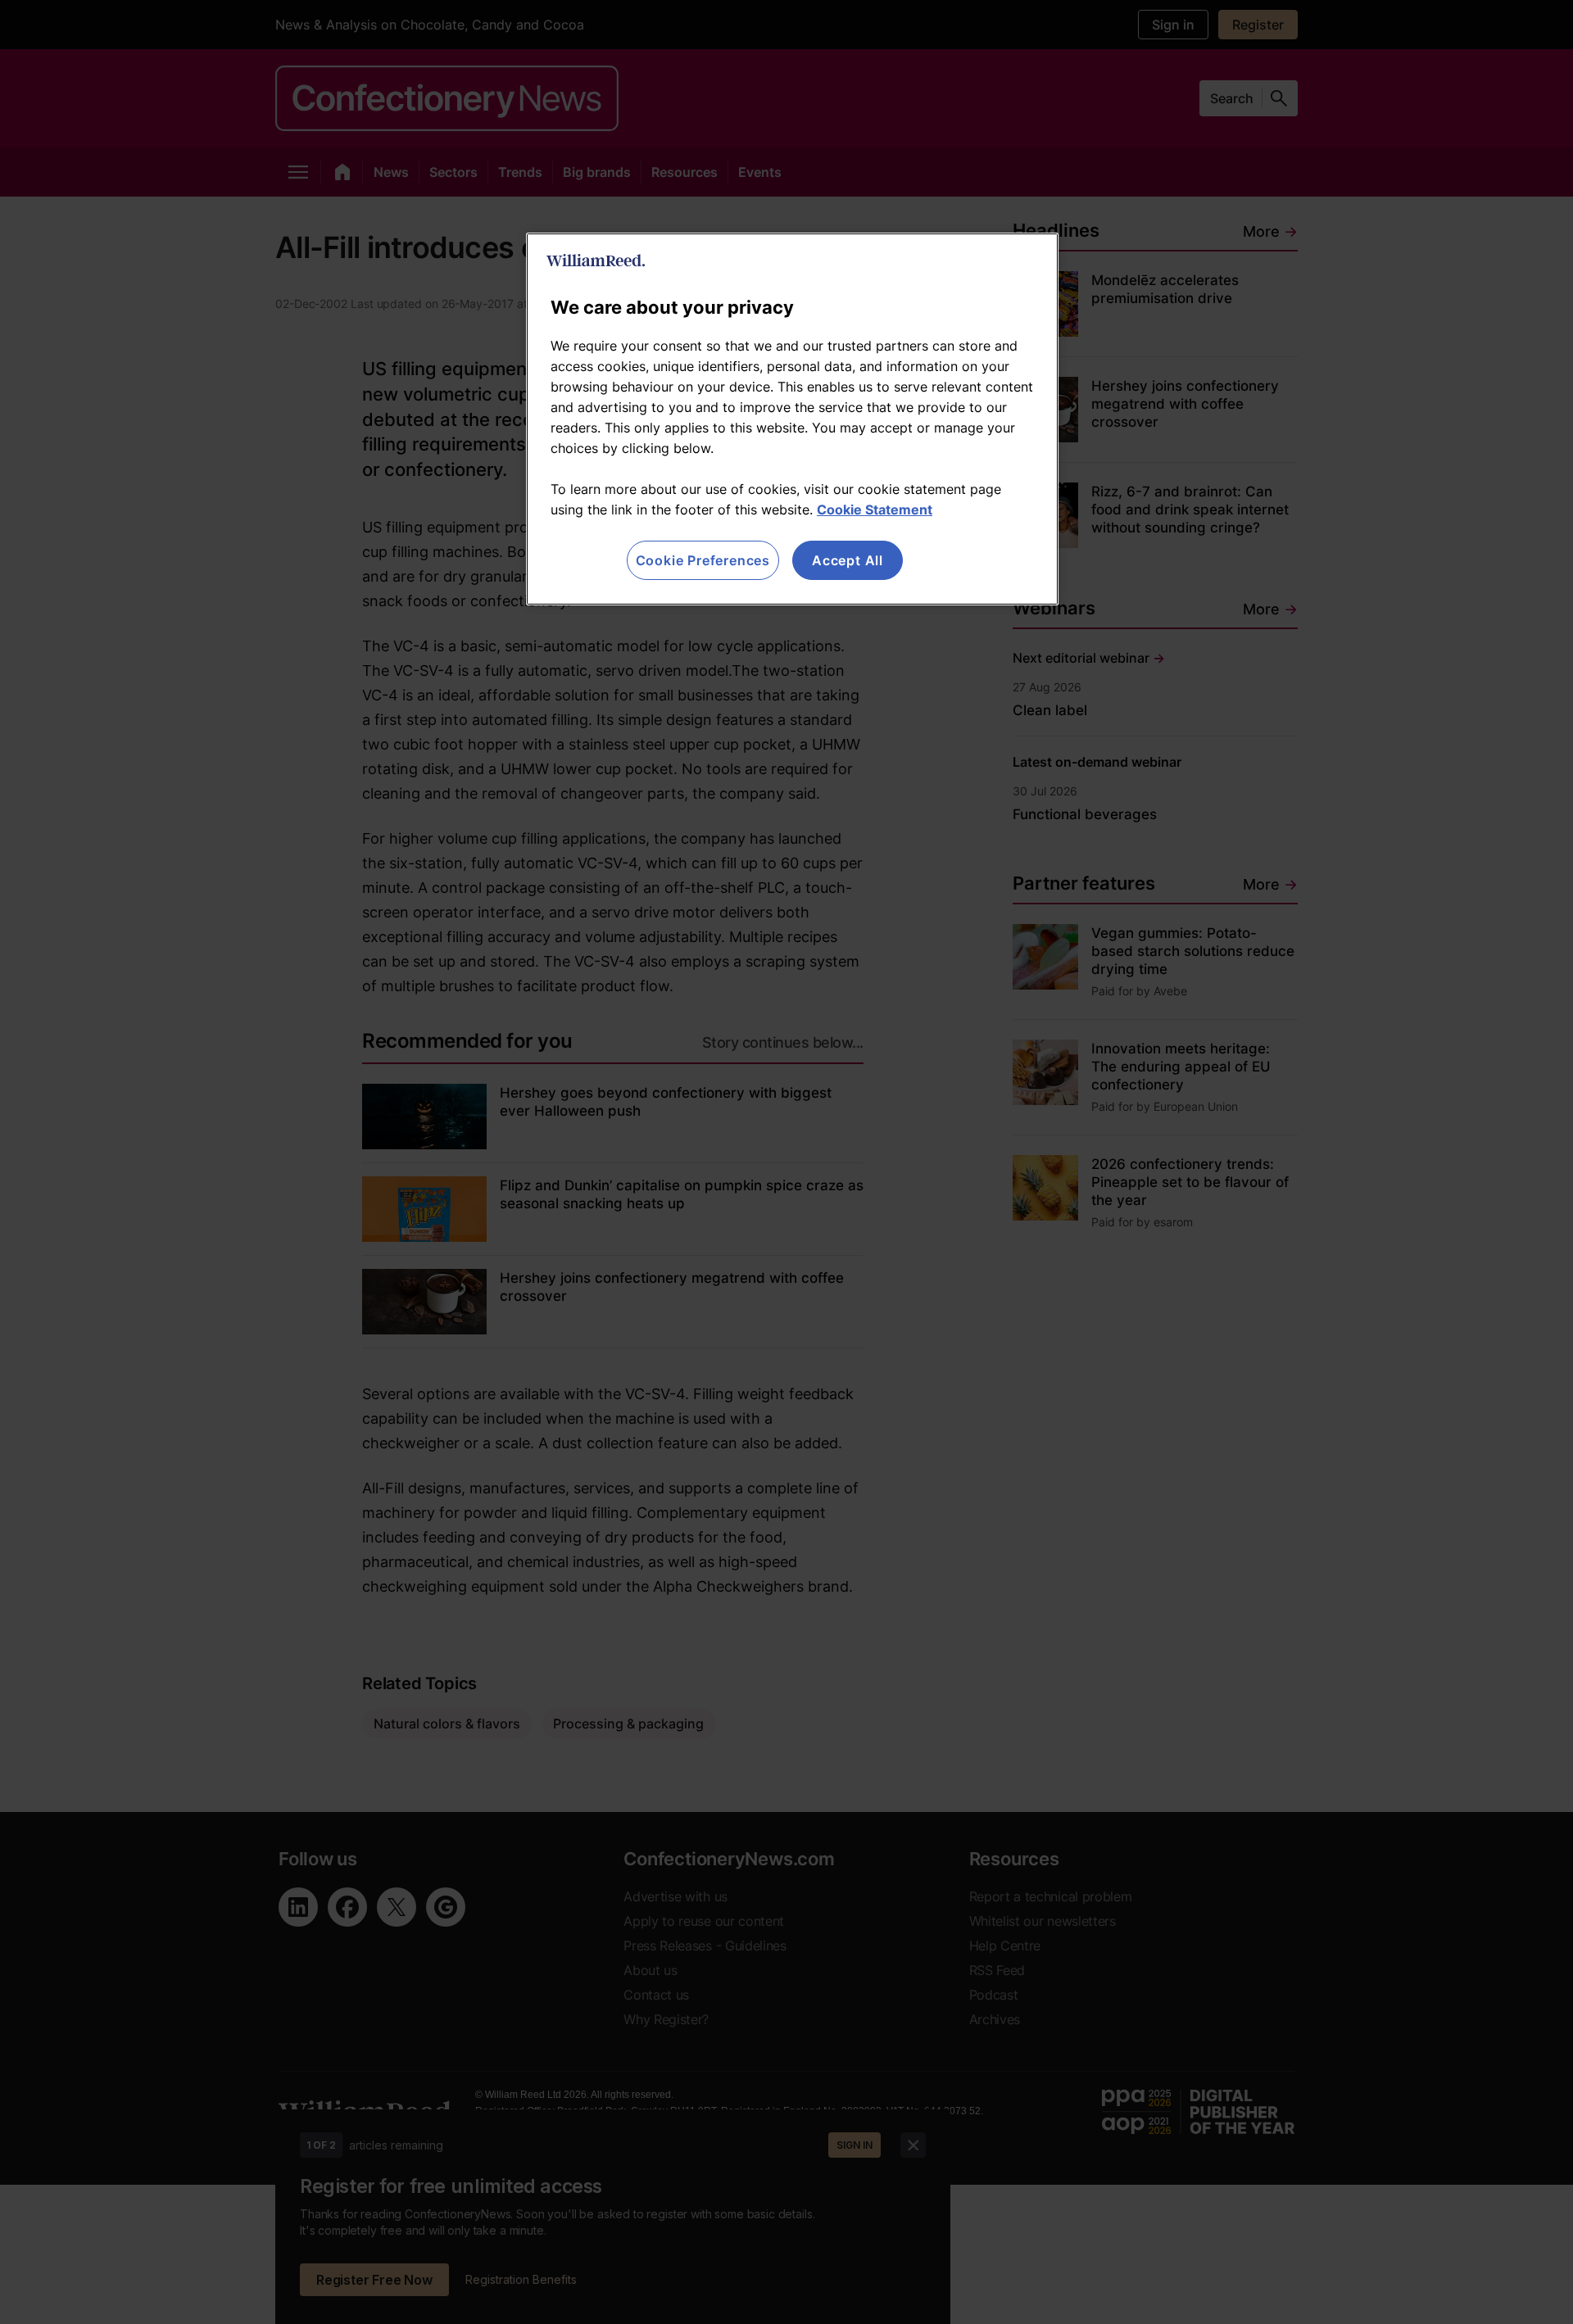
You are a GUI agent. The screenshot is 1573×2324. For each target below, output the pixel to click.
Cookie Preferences (703, 560)
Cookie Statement (875, 510)
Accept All (848, 560)
